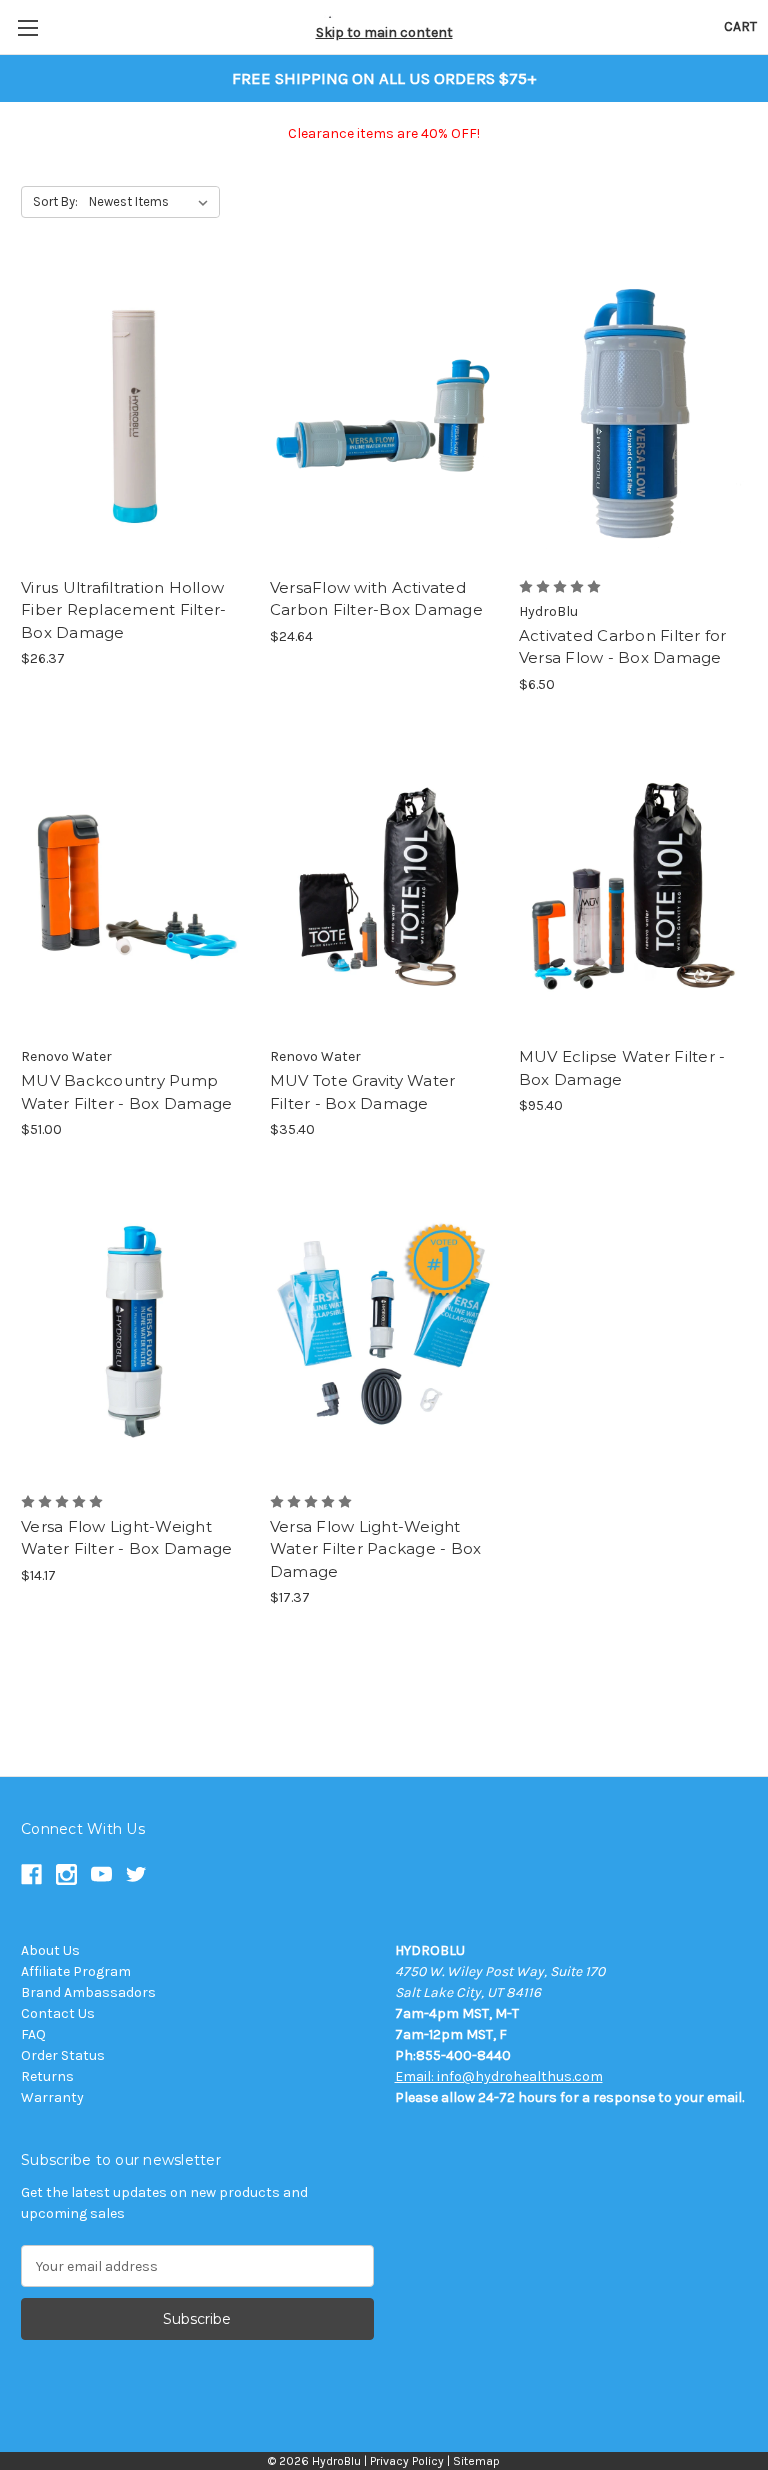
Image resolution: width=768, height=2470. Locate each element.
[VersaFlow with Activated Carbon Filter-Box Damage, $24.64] (384, 416)
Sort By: (55, 201)
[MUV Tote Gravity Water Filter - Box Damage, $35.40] (384, 886)
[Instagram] (66, 1874)
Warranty (52, 2097)
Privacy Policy (407, 2461)
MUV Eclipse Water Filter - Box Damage (622, 1068)
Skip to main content (384, 32)
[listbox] (152, 202)
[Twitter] (136, 1874)
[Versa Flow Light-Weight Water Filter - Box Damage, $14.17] (135, 1331)
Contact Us (58, 2013)
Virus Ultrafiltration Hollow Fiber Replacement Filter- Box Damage (123, 610)
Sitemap (476, 2461)
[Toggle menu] (27, 27)
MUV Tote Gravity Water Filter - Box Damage (363, 1092)
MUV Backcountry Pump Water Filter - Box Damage (126, 1092)
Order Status (63, 2055)
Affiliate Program (76, 1971)
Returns (47, 2076)
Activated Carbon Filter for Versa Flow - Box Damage (623, 647)
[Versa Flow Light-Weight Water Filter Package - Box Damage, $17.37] (384, 1331)
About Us (50, 1950)
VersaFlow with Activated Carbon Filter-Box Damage (376, 599)
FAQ (33, 2034)
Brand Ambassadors (88, 1992)
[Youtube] (101, 1874)
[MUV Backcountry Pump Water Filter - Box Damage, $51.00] (135, 886)
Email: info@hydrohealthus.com (499, 2076)
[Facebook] (31, 1874)
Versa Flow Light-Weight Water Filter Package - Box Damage (376, 1549)
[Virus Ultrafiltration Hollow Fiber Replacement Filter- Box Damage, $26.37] (135, 416)
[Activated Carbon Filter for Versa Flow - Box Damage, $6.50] (633, 416)
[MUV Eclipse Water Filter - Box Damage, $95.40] (633, 886)
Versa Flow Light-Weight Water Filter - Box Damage (126, 1538)
